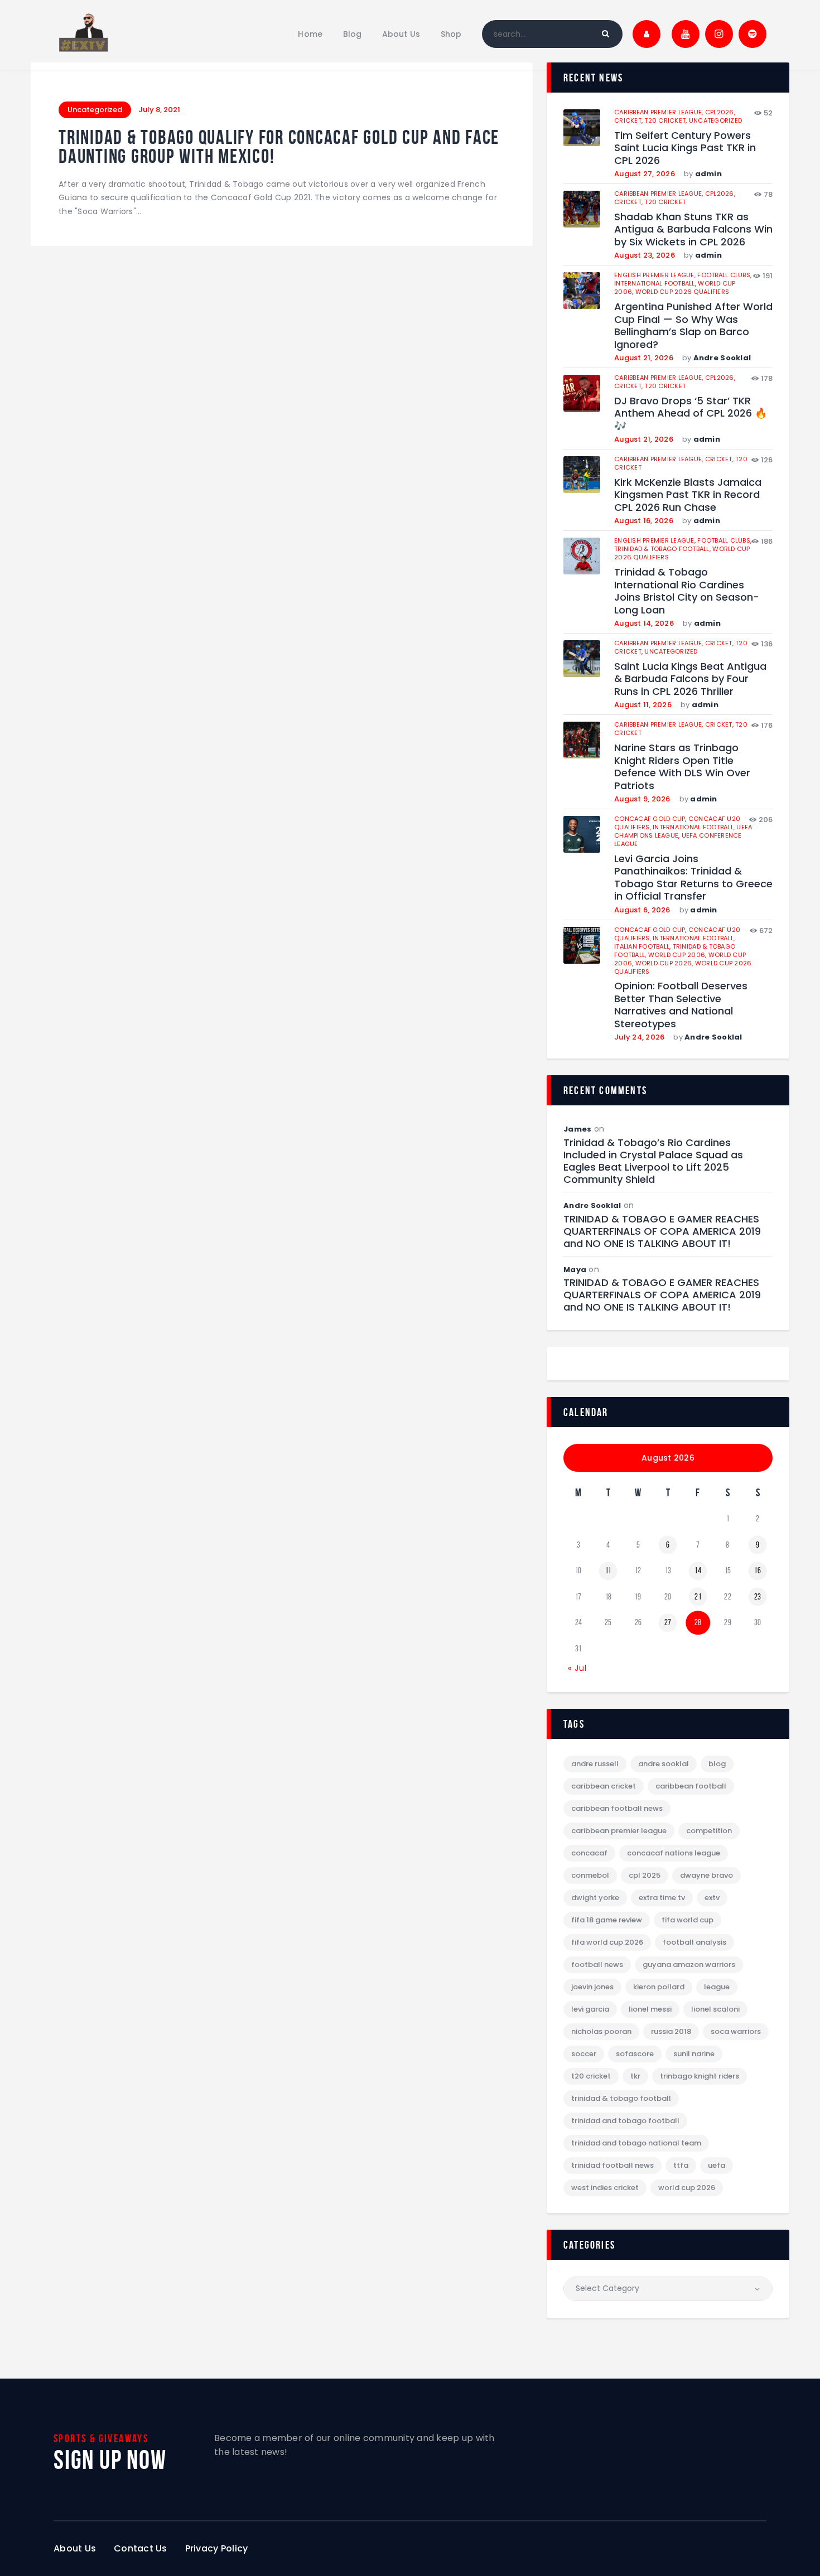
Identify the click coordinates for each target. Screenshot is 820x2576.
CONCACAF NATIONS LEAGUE (674, 1853)
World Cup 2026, (665, 963)
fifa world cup (688, 1920)
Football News (597, 1964)
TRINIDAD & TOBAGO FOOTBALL (621, 2098)
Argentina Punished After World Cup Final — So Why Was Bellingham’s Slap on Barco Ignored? (693, 326)
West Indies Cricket (605, 2188)
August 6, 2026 (642, 910)
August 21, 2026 (644, 358)
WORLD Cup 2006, (678, 955)
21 (698, 1597)
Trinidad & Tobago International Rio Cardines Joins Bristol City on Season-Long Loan (687, 591)
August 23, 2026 (645, 255)
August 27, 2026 (645, 174)
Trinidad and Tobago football (625, 2121)
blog (717, 1764)
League (717, 1987)
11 (608, 1570)
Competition (709, 1831)
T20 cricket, (666, 120)
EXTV (712, 1898)
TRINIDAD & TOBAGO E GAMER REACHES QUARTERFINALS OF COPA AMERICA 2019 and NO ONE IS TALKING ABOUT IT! (662, 1231)
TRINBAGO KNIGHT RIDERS (700, 2076)
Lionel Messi (650, 2009)
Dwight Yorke (595, 1898)
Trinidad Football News (612, 2165)
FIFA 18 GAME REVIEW (607, 1920)
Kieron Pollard (659, 1987)
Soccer (584, 2054)
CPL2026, (720, 112)
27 (668, 1622)
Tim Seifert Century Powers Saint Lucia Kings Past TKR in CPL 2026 (685, 148)
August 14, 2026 (644, 623)
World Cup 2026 (687, 2188)
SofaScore (635, 2054)
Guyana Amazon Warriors (689, 1964)
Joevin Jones (592, 1987)
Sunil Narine (694, 2054)
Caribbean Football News (617, 1808)
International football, (656, 283)
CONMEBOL (590, 1875)
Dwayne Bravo (706, 1875)
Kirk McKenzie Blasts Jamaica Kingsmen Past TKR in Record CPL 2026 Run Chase (688, 495)
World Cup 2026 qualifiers (682, 292)
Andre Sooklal (722, 358)
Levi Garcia (590, 2009)
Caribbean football (691, 1786)
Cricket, (629, 120)
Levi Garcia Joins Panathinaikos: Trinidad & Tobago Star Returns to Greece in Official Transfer (693, 878)
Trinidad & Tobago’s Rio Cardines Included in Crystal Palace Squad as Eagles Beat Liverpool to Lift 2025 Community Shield (653, 1161)
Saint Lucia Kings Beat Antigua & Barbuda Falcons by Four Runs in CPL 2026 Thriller (690, 679)
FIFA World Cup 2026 (607, 1942)
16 (758, 1570)
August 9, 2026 (642, 799)
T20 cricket (665, 202)
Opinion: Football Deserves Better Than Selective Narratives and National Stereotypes (681, 1005)
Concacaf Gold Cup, (651, 819)
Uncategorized (95, 110)
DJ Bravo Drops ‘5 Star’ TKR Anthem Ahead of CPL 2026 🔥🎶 (691, 414)
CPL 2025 (645, 1875)
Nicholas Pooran (601, 2031)
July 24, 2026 (639, 1037)
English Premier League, (656, 275)
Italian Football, (643, 946)
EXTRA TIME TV (662, 1898)
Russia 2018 (671, 2031)
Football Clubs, (724, 275)
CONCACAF (589, 1853)
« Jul (577, 1668)
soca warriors (736, 2031)
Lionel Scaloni (715, 2009)
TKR (635, 2076)
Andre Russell (595, 1764)
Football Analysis (694, 1942)
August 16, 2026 (644, 521)
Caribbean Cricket (604, 1786)
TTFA (681, 2165)
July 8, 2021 (159, 110)
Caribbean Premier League (619, 1831)
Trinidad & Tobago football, (663, 549)
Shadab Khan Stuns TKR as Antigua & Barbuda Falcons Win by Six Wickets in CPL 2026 (693, 230)
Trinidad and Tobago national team (636, 2143)
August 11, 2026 (643, 705)
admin (708, 174)
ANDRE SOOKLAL (664, 1764)
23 (758, 1597)
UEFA (717, 2165)
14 (698, 1570)
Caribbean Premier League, (660, 112)
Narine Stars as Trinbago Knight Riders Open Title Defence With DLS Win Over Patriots (682, 767)
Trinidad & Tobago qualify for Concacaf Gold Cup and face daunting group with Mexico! (279, 147)
